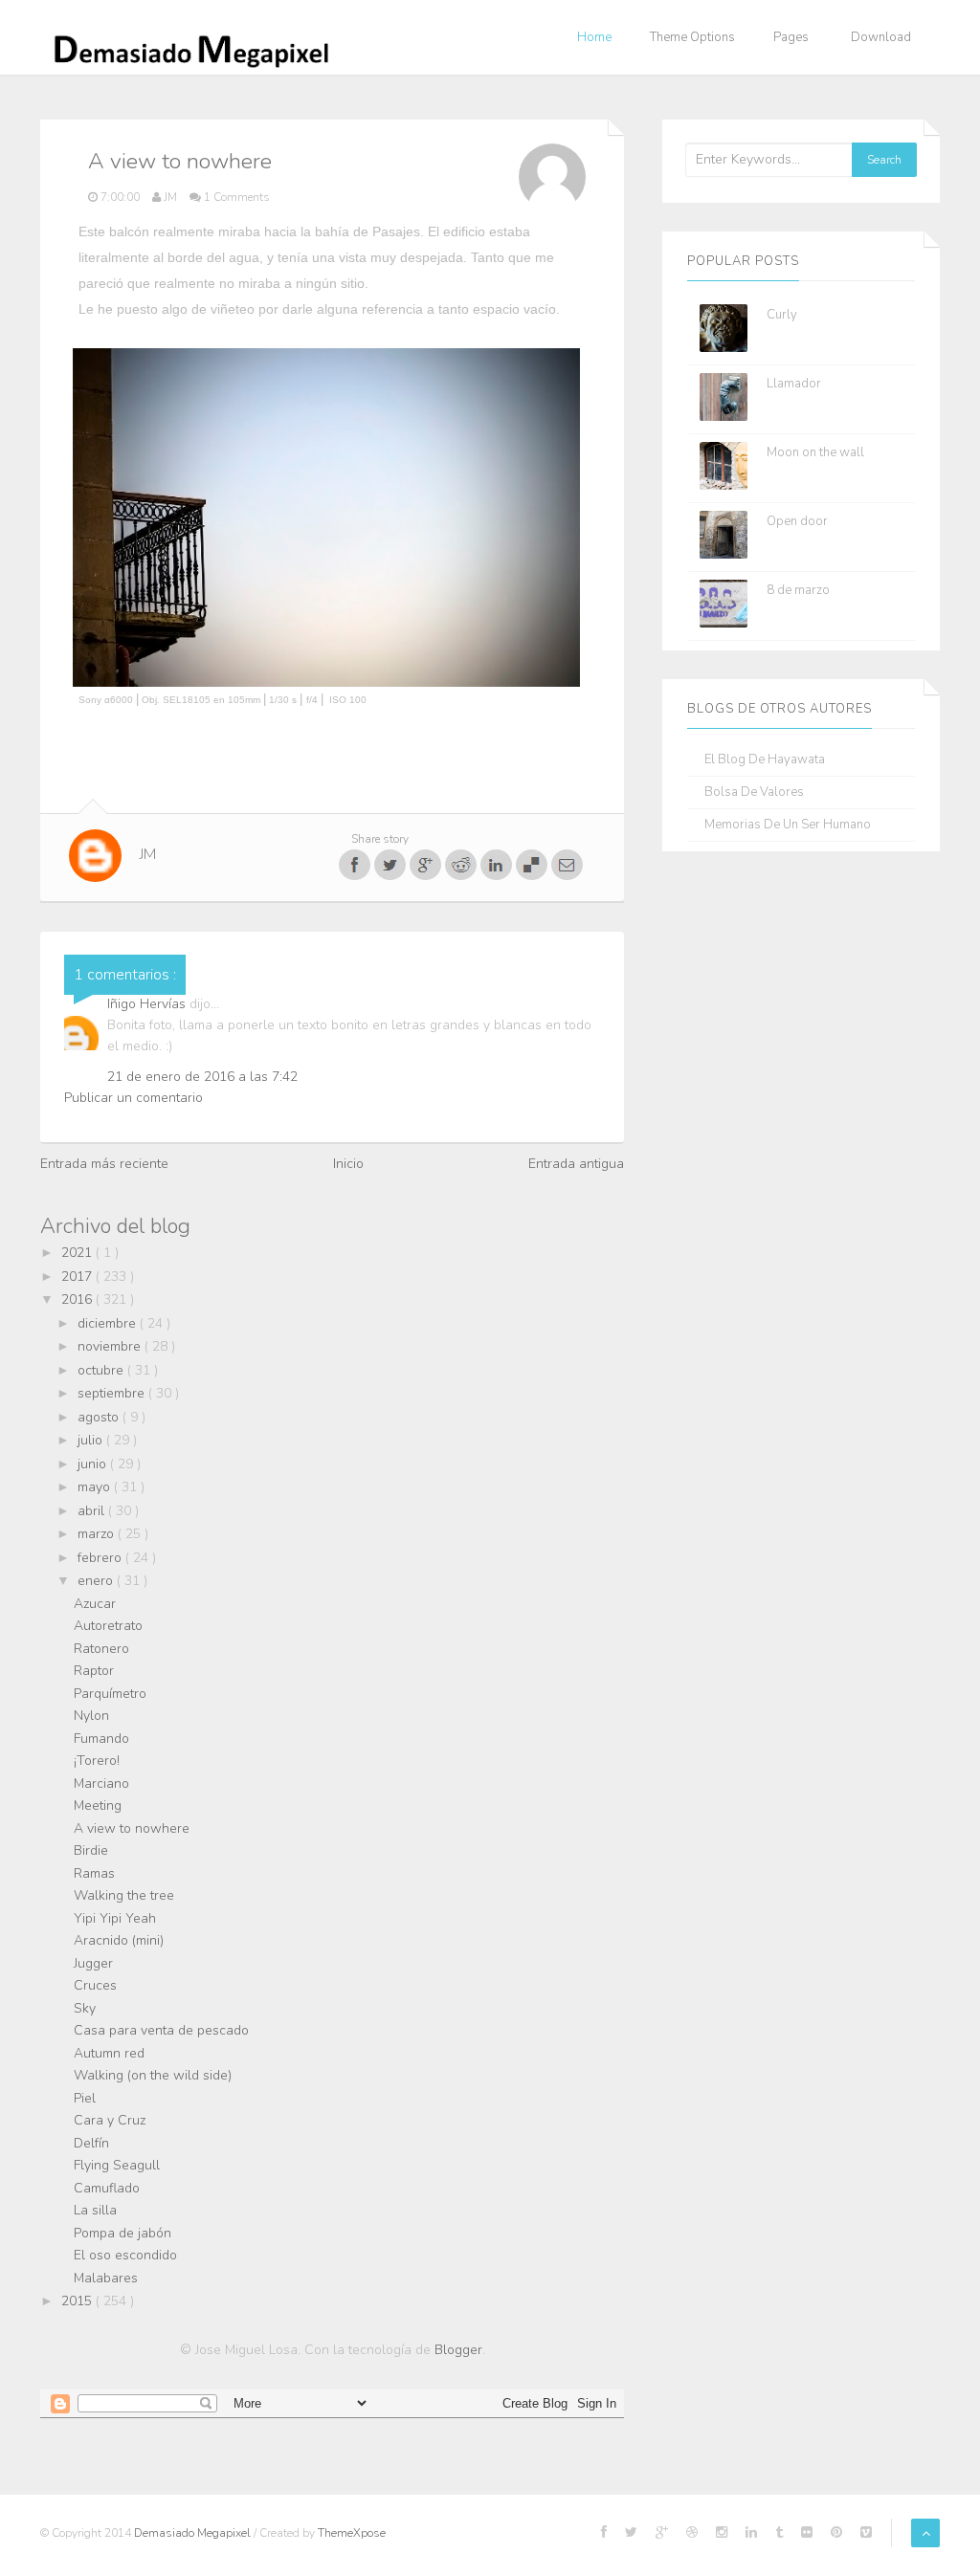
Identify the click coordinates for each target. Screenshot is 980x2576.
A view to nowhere (132, 1828)
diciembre (109, 1323)
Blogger (458, 2350)
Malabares (106, 2278)
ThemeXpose (352, 2533)
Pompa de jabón (122, 2233)
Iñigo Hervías (148, 1004)
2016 (78, 1299)
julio (92, 1440)
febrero (101, 1558)
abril (93, 1511)
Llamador (794, 384)
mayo (96, 1487)
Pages (791, 37)
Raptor (94, 1671)
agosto (100, 1417)
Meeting (98, 1805)
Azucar (95, 1604)
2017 (78, 1277)
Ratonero (101, 1649)
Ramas (94, 1873)
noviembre (111, 1346)
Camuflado (107, 2188)
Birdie (91, 1850)
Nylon (91, 1716)
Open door (797, 521)
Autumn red (109, 2053)
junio (94, 1464)
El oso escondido (125, 2255)
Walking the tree (124, 1895)
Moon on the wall (815, 452)
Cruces (95, 1985)
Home (594, 37)
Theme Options (692, 37)
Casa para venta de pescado (161, 2030)
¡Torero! (97, 1761)
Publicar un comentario (134, 1098)
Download (881, 37)
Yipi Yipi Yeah (115, 1918)
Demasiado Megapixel (194, 2533)
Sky (85, 2008)
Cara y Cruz (110, 2120)
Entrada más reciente (104, 1164)
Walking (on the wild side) (153, 2075)
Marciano (101, 1783)
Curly (782, 315)
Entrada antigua (576, 1164)
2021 (78, 1253)
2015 (78, 2301)
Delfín (91, 2143)
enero (97, 1581)
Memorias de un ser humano (788, 825)
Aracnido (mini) (119, 1940)
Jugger (93, 1963)
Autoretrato (108, 1626)
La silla (95, 2210)
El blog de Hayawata (765, 760)
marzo (98, 1534)
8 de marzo (798, 590)
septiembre (113, 1393)
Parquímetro (110, 1694)
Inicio (348, 1164)
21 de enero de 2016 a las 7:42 (202, 1077)
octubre (102, 1370)
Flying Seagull (117, 2165)
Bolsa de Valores (754, 793)
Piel (85, 2098)
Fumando (101, 1739)
